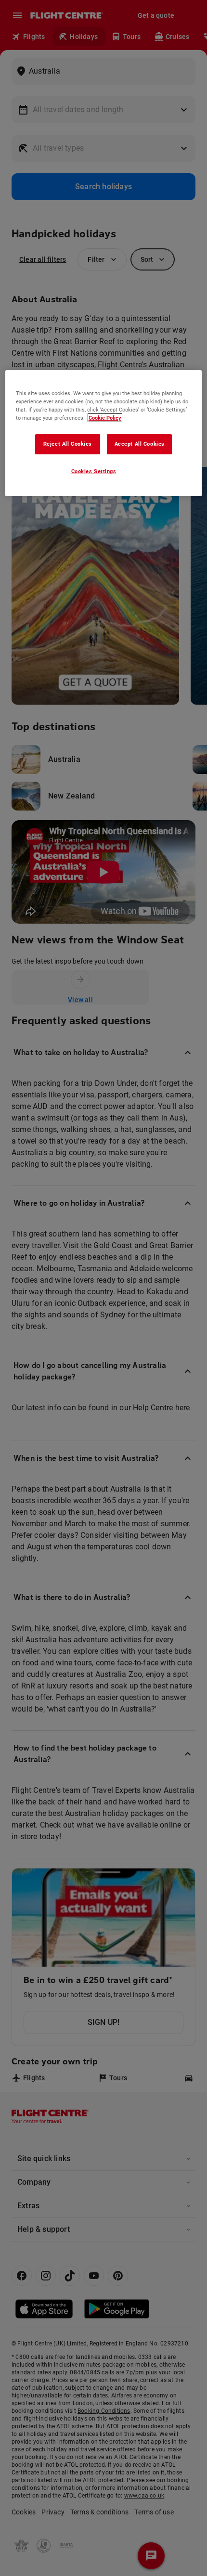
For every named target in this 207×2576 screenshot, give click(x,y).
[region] (104, 433)
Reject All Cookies (68, 444)
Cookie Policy (105, 418)
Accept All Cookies (140, 444)
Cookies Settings (94, 471)
